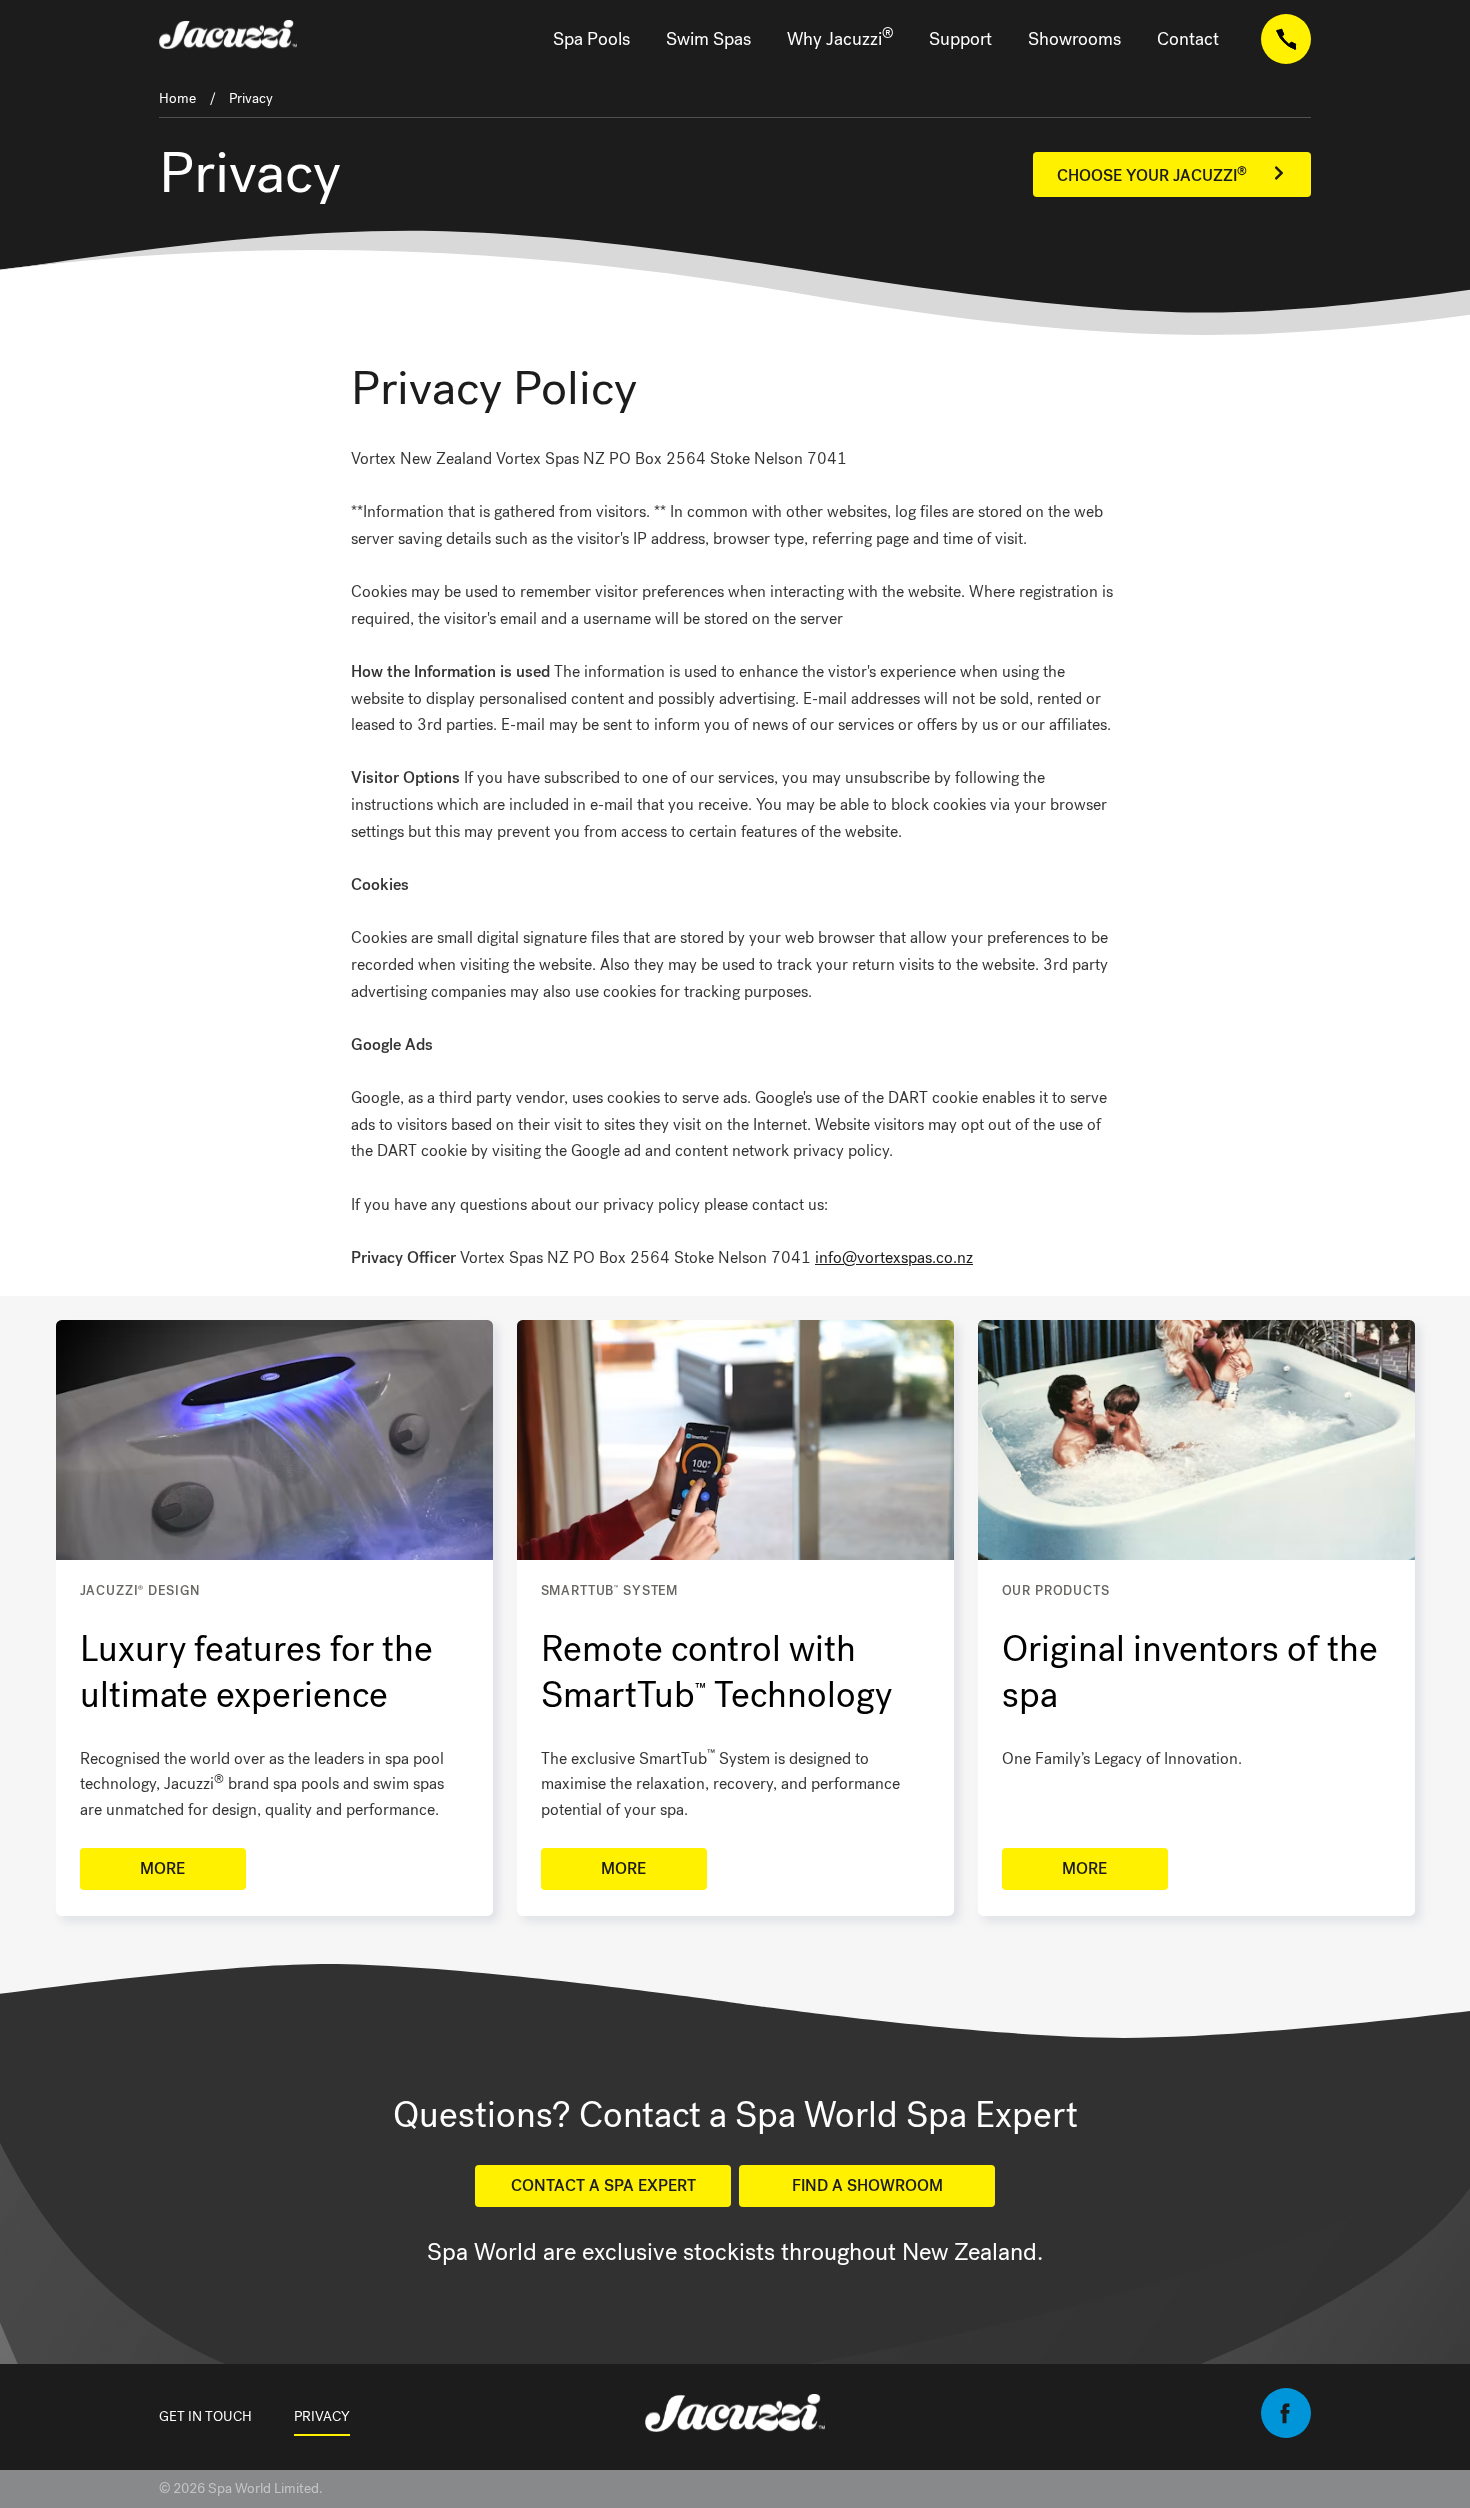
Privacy (251, 98)
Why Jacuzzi (840, 38)
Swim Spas (708, 39)
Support (960, 39)
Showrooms (1074, 39)
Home (177, 98)
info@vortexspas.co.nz (894, 1257)
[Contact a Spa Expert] (1286, 39)
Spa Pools (591, 39)
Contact (1188, 39)
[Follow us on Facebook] (1286, 2432)
